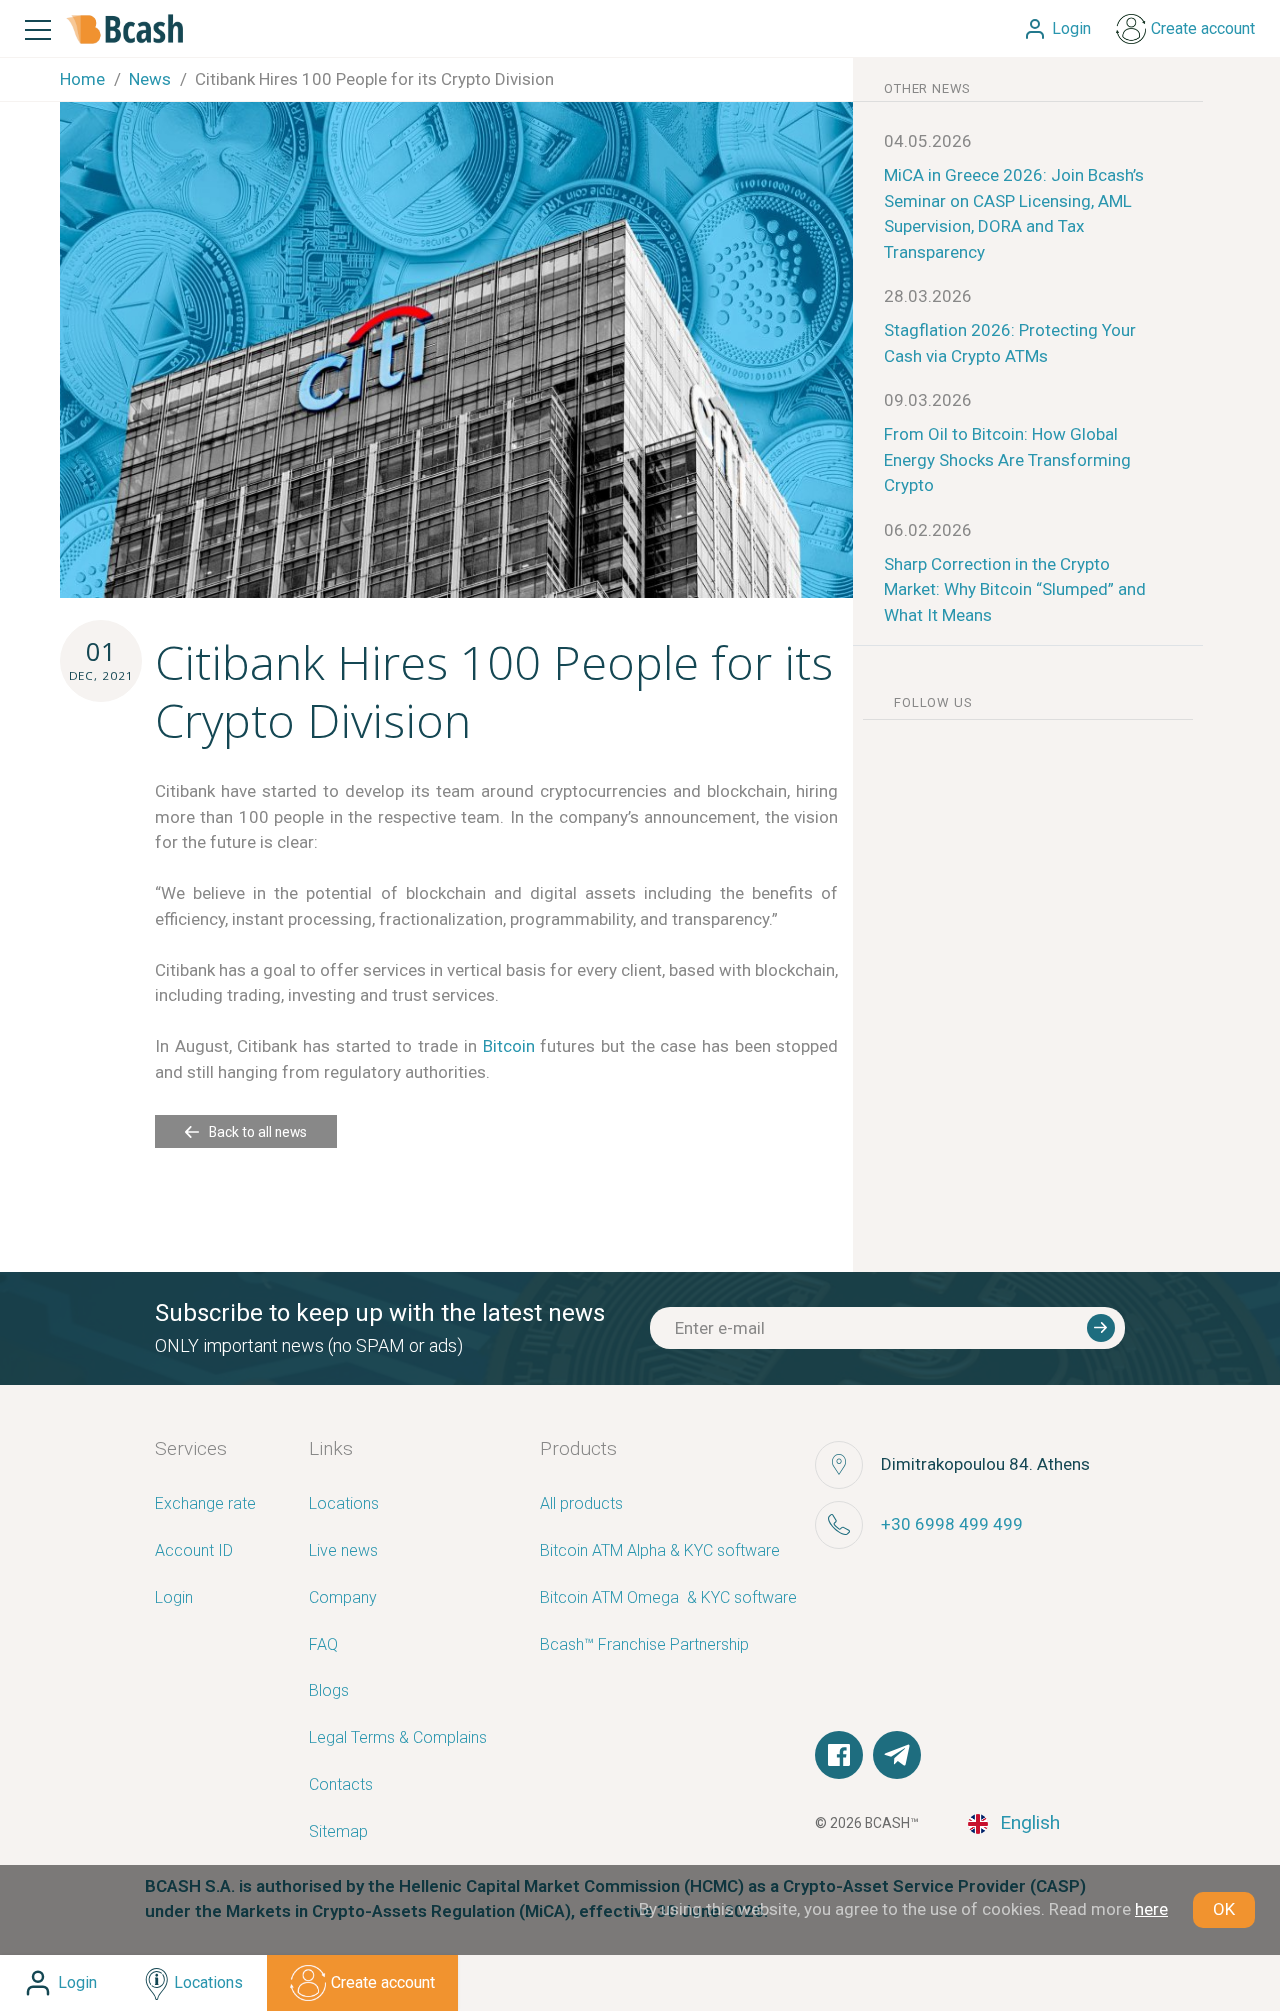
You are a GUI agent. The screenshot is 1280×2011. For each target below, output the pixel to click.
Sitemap (338, 1832)
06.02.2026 (928, 530)
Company (343, 1598)
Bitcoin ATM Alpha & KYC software (660, 1551)
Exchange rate (205, 1504)
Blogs (329, 1691)
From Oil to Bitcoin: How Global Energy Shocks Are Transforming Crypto (1007, 459)
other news (927, 88)
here (1151, 1909)
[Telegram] (897, 1755)
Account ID (194, 1551)
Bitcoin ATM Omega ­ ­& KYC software (668, 1598)
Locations (344, 1504)
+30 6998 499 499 (952, 1524)
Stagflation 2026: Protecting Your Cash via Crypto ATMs (1010, 343)
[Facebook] (839, 1755)
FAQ (323, 1645)
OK (1224, 1909)
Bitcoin (509, 1046)
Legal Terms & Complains (398, 1738)
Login (174, 1598)
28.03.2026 (928, 296)
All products (581, 1504)
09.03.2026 (928, 400)
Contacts (341, 1785)
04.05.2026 (928, 141)
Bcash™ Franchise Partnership (644, 1645)
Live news (343, 1551)
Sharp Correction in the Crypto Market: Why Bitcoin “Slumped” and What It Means (1015, 589)
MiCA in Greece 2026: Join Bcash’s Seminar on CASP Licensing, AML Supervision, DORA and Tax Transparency (1014, 213)
